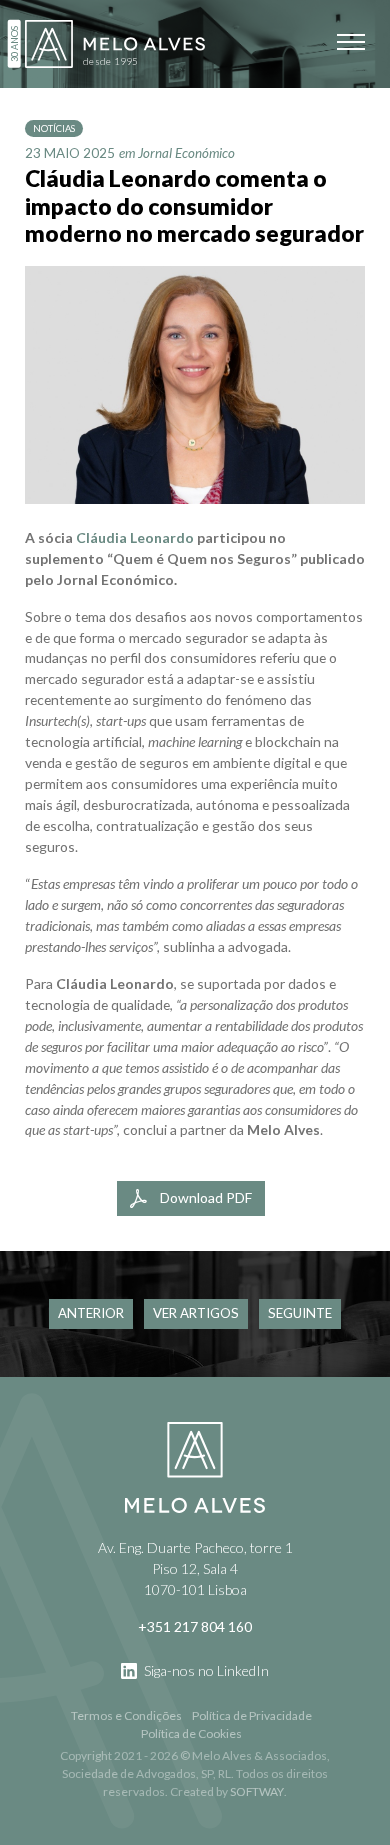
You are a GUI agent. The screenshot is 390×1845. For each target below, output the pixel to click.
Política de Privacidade (252, 1715)
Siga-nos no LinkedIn (205, 1670)
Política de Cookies (191, 1733)
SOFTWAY (257, 1791)
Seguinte (300, 1313)
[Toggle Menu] (351, 42)
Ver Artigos (196, 1313)
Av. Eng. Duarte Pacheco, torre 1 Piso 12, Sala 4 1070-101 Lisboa (195, 1568)
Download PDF (204, 1197)
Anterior (91, 1313)
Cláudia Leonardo (135, 537)
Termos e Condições (126, 1715)
